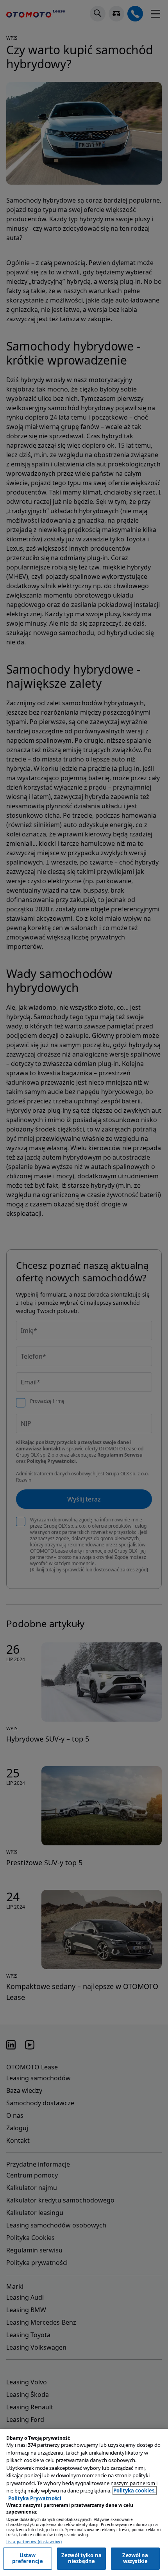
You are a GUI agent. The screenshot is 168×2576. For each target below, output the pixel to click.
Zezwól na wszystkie (135, 2558)
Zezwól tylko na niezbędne (81, 2558)
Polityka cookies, (135, 2491)
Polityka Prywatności (35, 2498)
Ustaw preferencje (27, 2558)
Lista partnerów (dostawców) (34, 2542)
